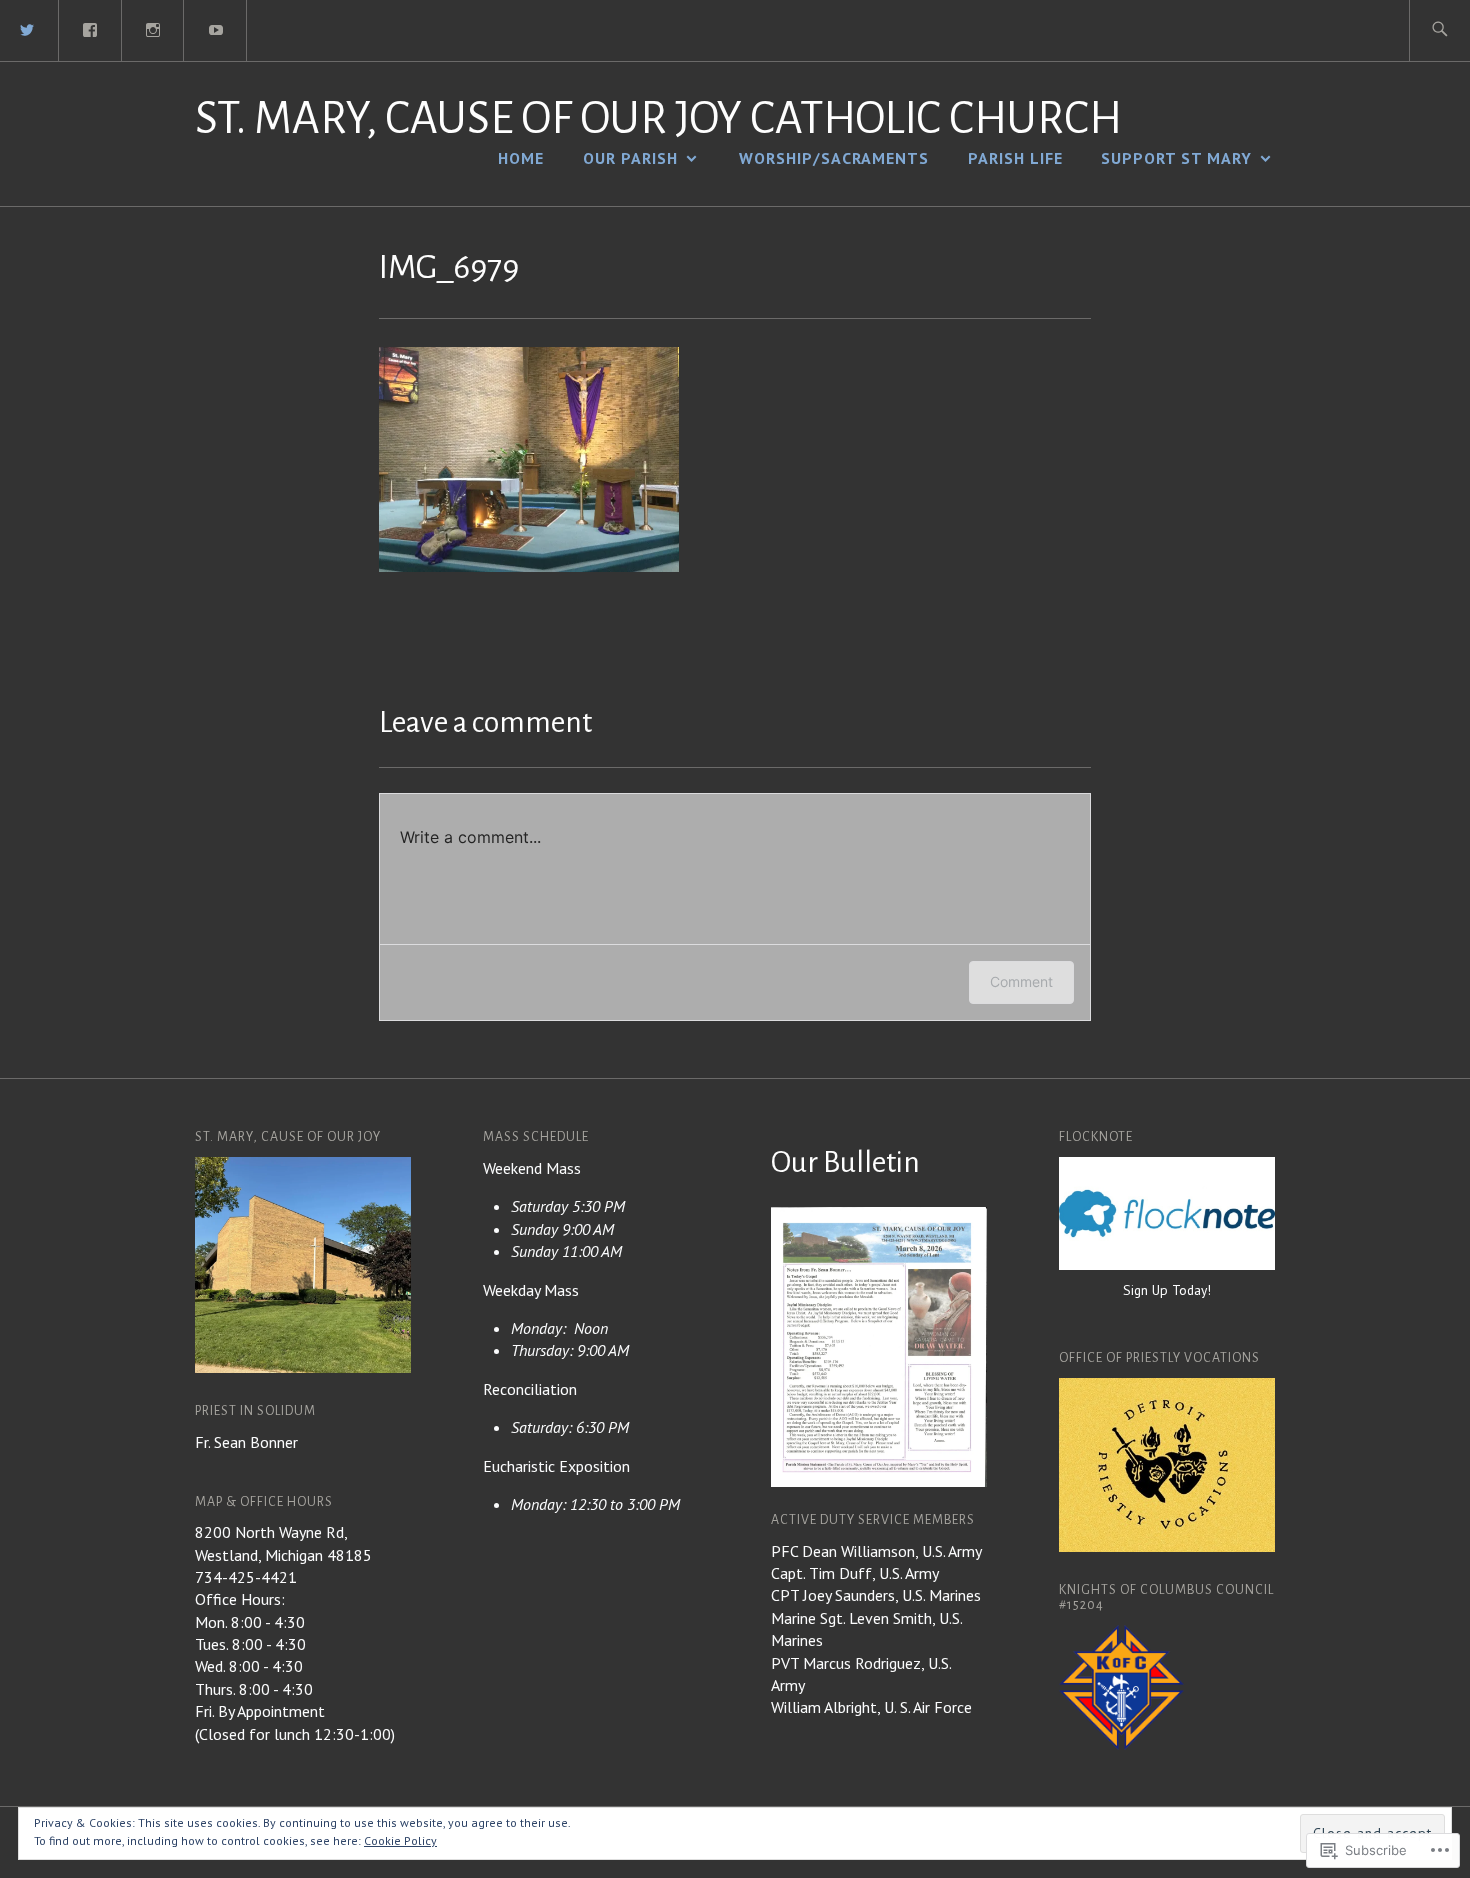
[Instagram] (154, 28)
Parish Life (1015, 158)
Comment (1021, 981)
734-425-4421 (246, 1577)
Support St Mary (1176, 158)
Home (521, 158)
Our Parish (630, 158)
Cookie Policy (400, 1840)
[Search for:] (1439, 30)
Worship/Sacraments (834, 158)
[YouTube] (216, 28)
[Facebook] (91, 28)
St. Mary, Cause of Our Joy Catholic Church (658, 119)
